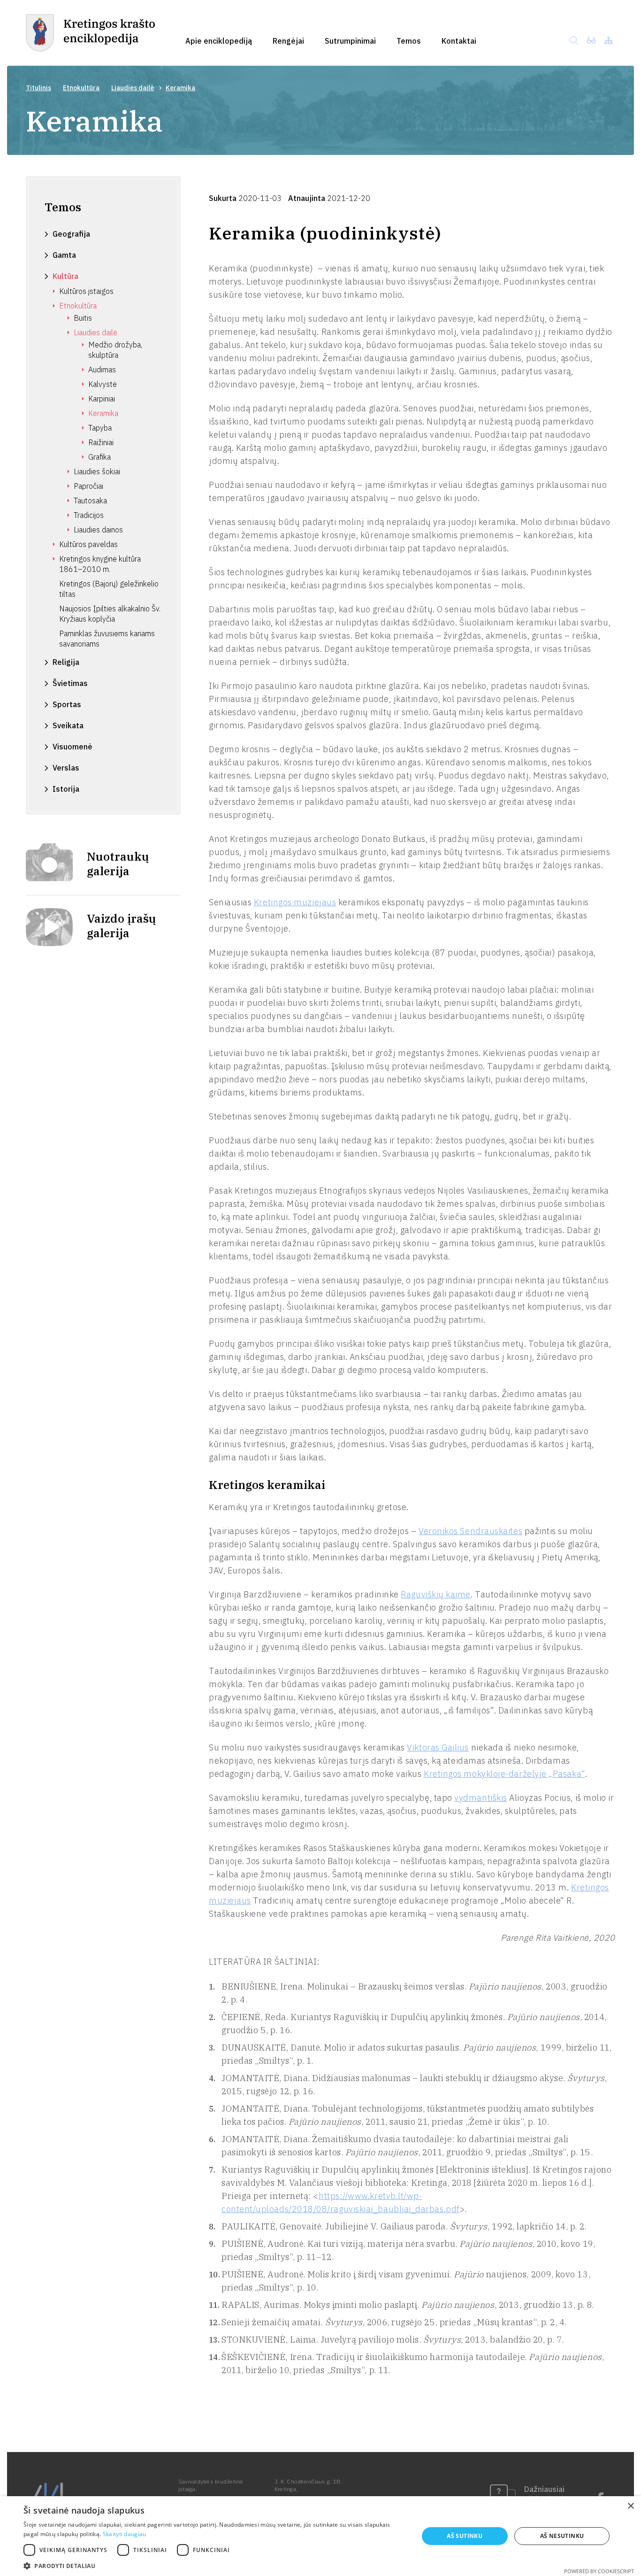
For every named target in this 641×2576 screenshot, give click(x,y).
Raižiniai (101, 442)
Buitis (83, 318)
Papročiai (88, 486)
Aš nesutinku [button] (562, 2536)
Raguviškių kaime (436, 1594)
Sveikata (68, 725)
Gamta (64, 255)
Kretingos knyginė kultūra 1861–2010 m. (100, 564)
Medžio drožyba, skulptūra (115, 350)
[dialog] (320, 2536)
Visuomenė (72, 747)
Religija (66, 662)
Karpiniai (102, 399)
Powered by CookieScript (599, 2571)
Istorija (66, 789)
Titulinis (38, 88)
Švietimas (70, 683)
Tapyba (100, 428)
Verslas (66, 768)
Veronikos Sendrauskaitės (470, 1531)
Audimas (102, 370)
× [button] (630, 2506)
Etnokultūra (81, 88)
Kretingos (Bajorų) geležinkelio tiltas (109, 589)
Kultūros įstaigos (86, 291)
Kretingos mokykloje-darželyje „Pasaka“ (504, 1774)
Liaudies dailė (133, 88)
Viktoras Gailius (438, 1747)
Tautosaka (90, 501)
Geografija (71, 234)
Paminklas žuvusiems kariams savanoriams (107, 639)
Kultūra (65, 276)
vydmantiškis (481, 1798)
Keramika (103, 413)
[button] (215, 2565)
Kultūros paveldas (88, 544)
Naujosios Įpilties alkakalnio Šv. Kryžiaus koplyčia (110, 614)
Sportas (67, 704)
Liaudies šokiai (97, 471)
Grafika (99, 457)
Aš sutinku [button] (465, 2536)
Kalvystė (103, 384)
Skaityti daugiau (125, 2534)
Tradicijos (89, 515)
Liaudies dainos (98, 530)
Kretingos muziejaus (295, 902)
